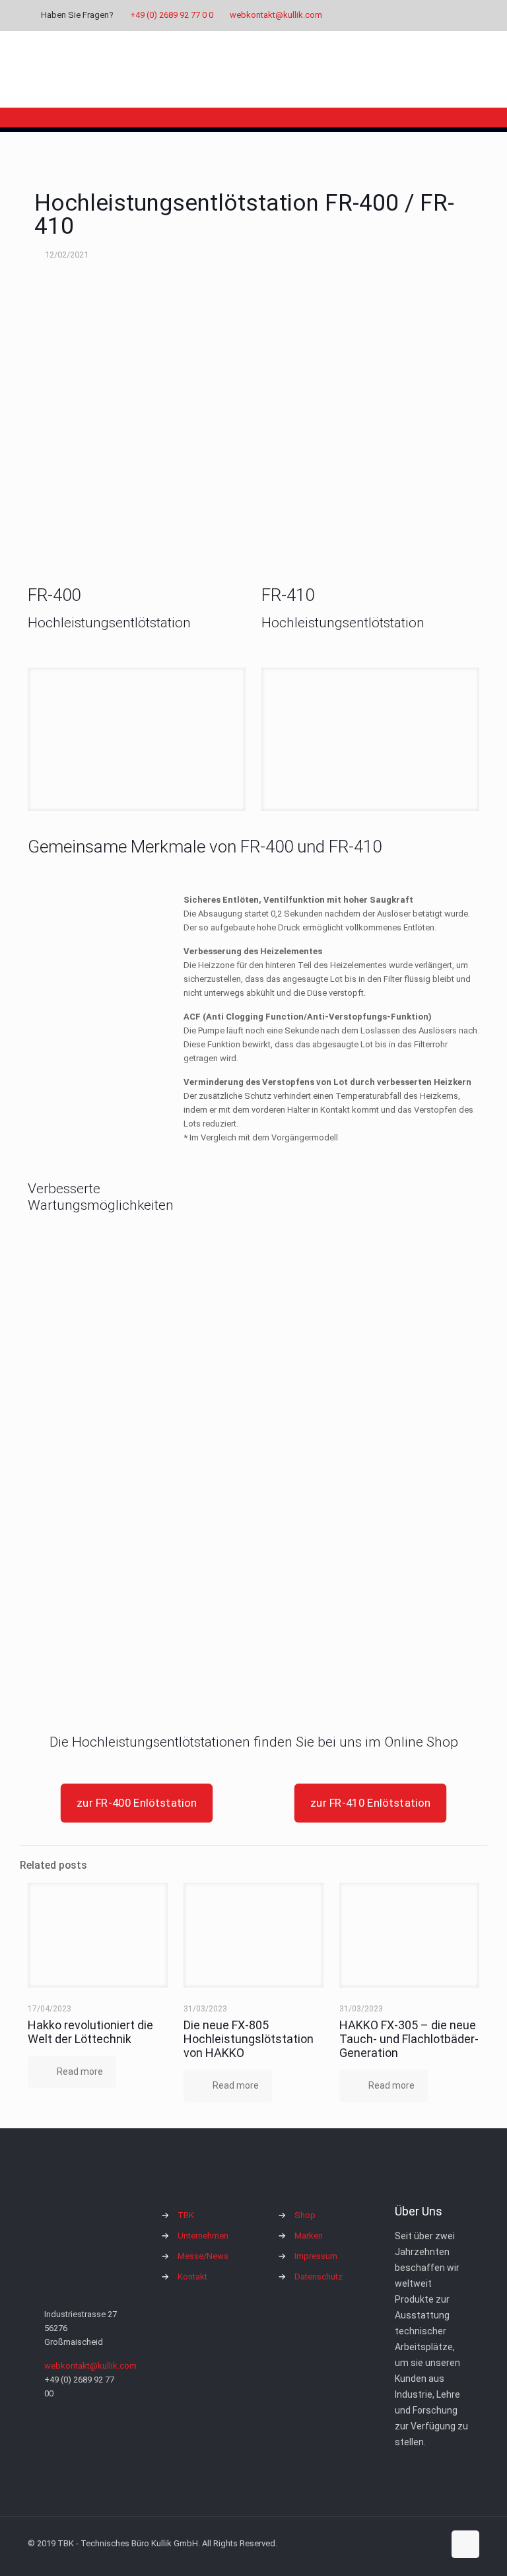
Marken (309, 2236)
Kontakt (192, 2277)
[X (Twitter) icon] (409, 15)
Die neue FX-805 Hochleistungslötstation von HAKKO (249, 2039)
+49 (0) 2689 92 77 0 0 (172, 15)
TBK (186, 2215)
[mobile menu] (458, 69)
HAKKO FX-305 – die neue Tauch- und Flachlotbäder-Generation (409, 2039)
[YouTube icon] (425, 15)
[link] (137, 739)
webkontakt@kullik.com (276, 15)
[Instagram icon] (442, 15)
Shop (305, 2215)
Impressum (316, 2256)
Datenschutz (319, 2277)
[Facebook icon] (392, 15)
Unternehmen (203, 2236)
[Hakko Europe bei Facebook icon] (458, 15)
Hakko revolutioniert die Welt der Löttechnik (90, 2032)
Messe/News (203, 2256)
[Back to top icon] (465, 2544)
